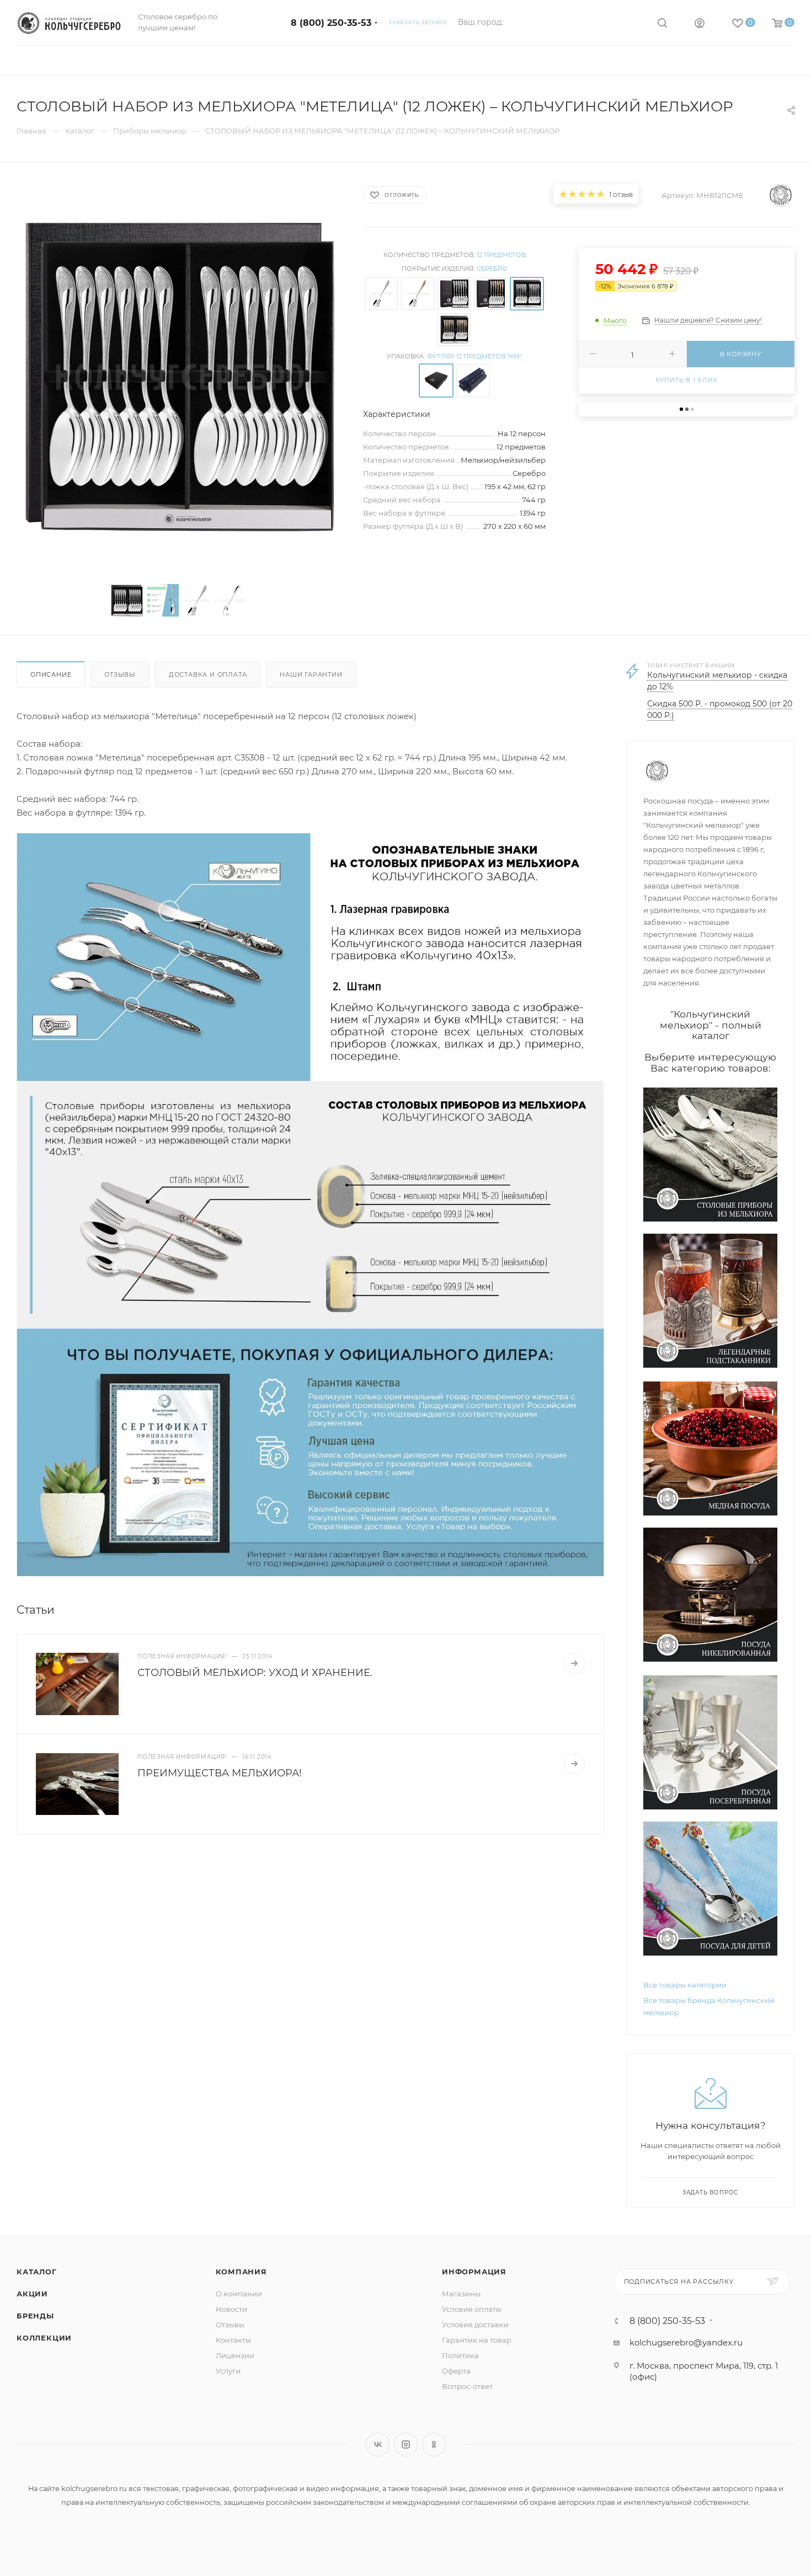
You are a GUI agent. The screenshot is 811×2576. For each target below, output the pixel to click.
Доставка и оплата (208, 674)
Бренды (35, 2316)
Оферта (456, 2371)
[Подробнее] (574, 1663)
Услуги (228, 2371)
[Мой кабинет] (700, 25)
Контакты (233, 2340)
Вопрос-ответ (467, 2386)
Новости (231, 2309)
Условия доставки (475, 2325)
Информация (474, 2272)
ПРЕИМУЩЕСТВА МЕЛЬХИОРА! (220, 1773)
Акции (32, 2294)
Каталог (37, 2272)
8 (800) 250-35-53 (331, 23)
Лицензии (235, 2355)
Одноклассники (434, 2444)
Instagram (406, 2444)
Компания (241, 2272)
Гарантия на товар (477, 2340)
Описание (51, 674)
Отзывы (120, 674)
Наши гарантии (311, 674)
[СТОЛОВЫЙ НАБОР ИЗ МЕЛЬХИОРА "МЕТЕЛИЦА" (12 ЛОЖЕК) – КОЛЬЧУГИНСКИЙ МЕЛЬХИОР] (180, 377)
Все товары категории (685, 1985)
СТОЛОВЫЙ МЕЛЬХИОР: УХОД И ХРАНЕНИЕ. (255, 1673)
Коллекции (44, 2338)
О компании (239, 2294)
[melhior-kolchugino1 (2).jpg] (310, 1204)
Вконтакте (378, 2444)
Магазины (461, 2294)
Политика (460, 2355)
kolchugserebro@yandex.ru (686, 2342)
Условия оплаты (472, 2309)
